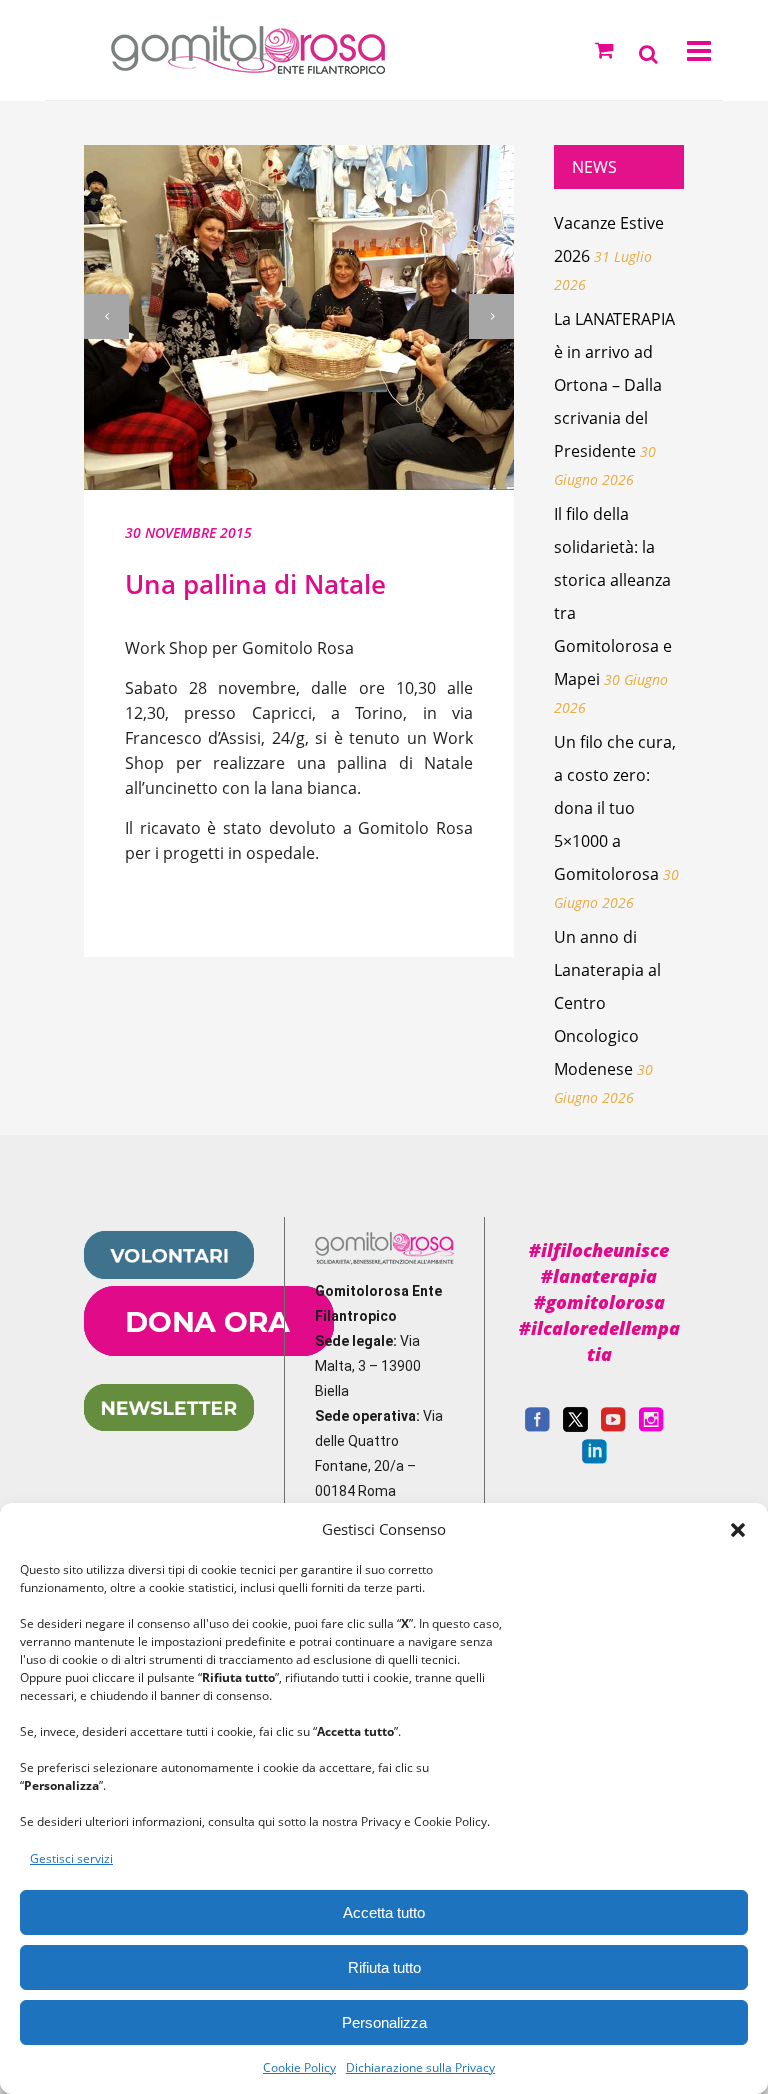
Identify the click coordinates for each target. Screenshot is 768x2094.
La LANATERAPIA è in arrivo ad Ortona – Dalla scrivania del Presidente (614, 385)
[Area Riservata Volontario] (169, 1274)
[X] (575, 1427)
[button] (738, 1530)
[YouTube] (613, 1427)
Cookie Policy (299, 2067)
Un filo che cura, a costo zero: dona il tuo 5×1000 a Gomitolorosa (615, 808)
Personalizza (384, 2022)
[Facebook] (537, 1427)
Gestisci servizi (71, 1858)
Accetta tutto (384, 1912)
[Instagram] (651, 1427)
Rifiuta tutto (384, 1967)
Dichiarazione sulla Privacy (420, 2067)
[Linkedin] (594, 1459)
